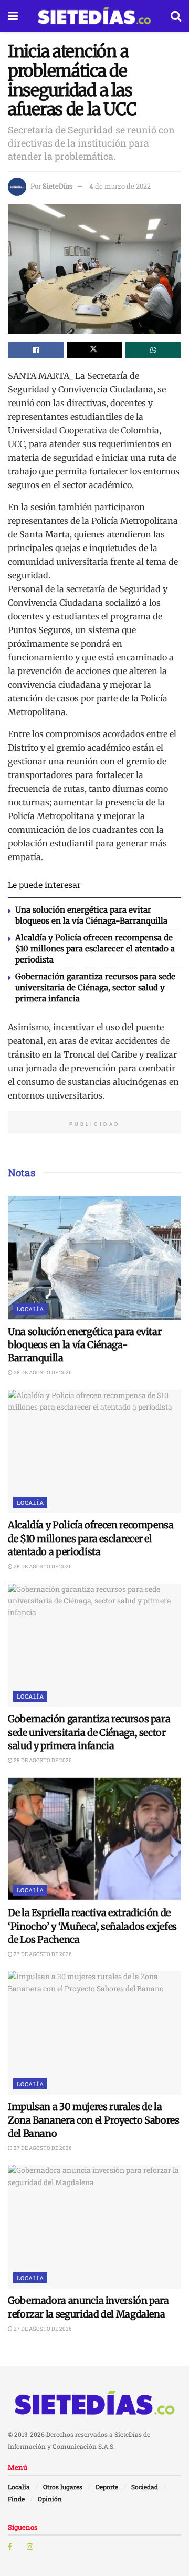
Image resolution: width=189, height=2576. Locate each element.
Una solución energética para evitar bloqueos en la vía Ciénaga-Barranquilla (85, 1345)
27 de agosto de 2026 (42, 1954)
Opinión (50, 2499)
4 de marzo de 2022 (120, 186)
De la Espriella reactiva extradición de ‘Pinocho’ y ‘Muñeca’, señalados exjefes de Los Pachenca (92, 1926)
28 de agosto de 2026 (42, 1373)
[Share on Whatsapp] (153, 350)
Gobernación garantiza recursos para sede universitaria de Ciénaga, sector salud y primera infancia (95, 987)
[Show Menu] (13, 16)
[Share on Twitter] (95, 350)
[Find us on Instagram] (30, 2547)
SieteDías (57, 186)
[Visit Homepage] (94, 16)
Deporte (107, 2487)
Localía (30, 1309)
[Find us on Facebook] (10, 2547)
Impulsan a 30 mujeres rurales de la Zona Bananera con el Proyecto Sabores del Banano (94, 2120)
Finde (16, 2499)
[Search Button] (176, 16)
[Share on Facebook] (36, 350)
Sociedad (145, 2487)
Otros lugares (63, 2487)
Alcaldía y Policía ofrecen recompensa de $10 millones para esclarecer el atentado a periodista (95, 949)
